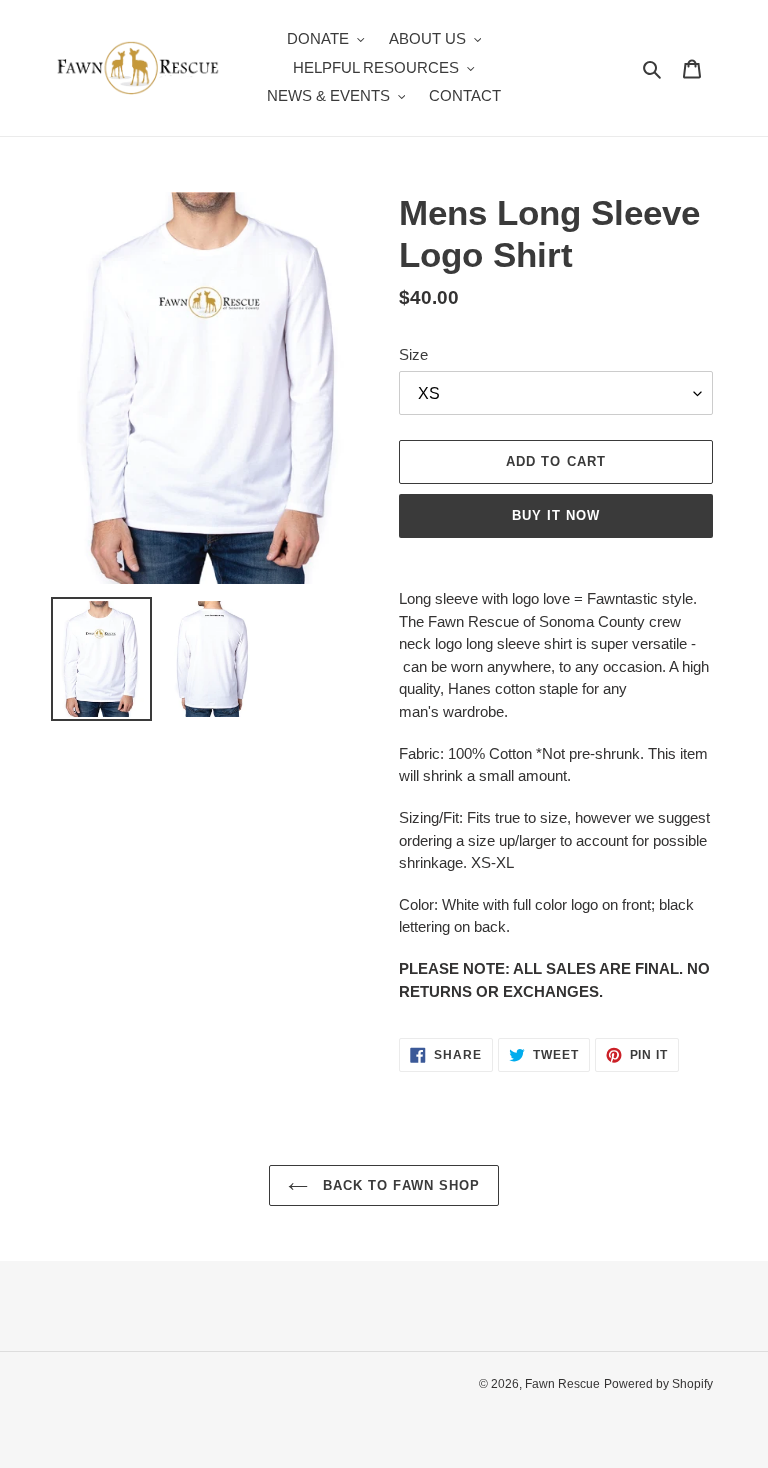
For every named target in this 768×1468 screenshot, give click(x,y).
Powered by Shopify (658, 1384)
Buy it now (556, 515)
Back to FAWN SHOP (399, 1185)
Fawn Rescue (562, 1384)
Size (413, 354)
